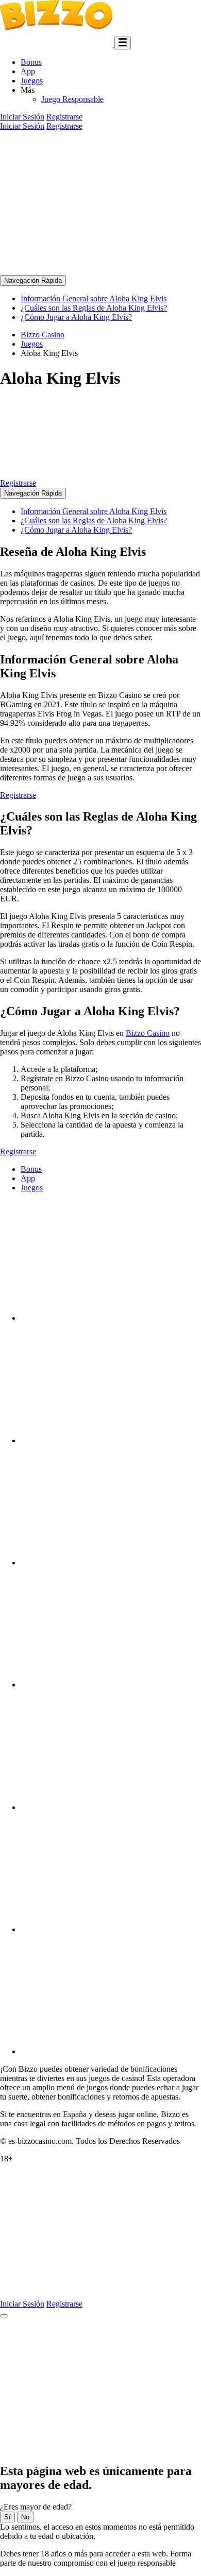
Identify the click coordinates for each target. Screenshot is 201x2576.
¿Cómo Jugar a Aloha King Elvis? (76, 317)
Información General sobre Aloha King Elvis (94, 298)
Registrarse (64, 117)
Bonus (31, 62)
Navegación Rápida (33, 280)
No (25, 2517)
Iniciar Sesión (22, 117)
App (28, 71)
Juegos (32, 81)
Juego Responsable (72, 99)
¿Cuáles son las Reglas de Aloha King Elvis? (94, 308)
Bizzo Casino (148, 1033)
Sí (7, 2517)
